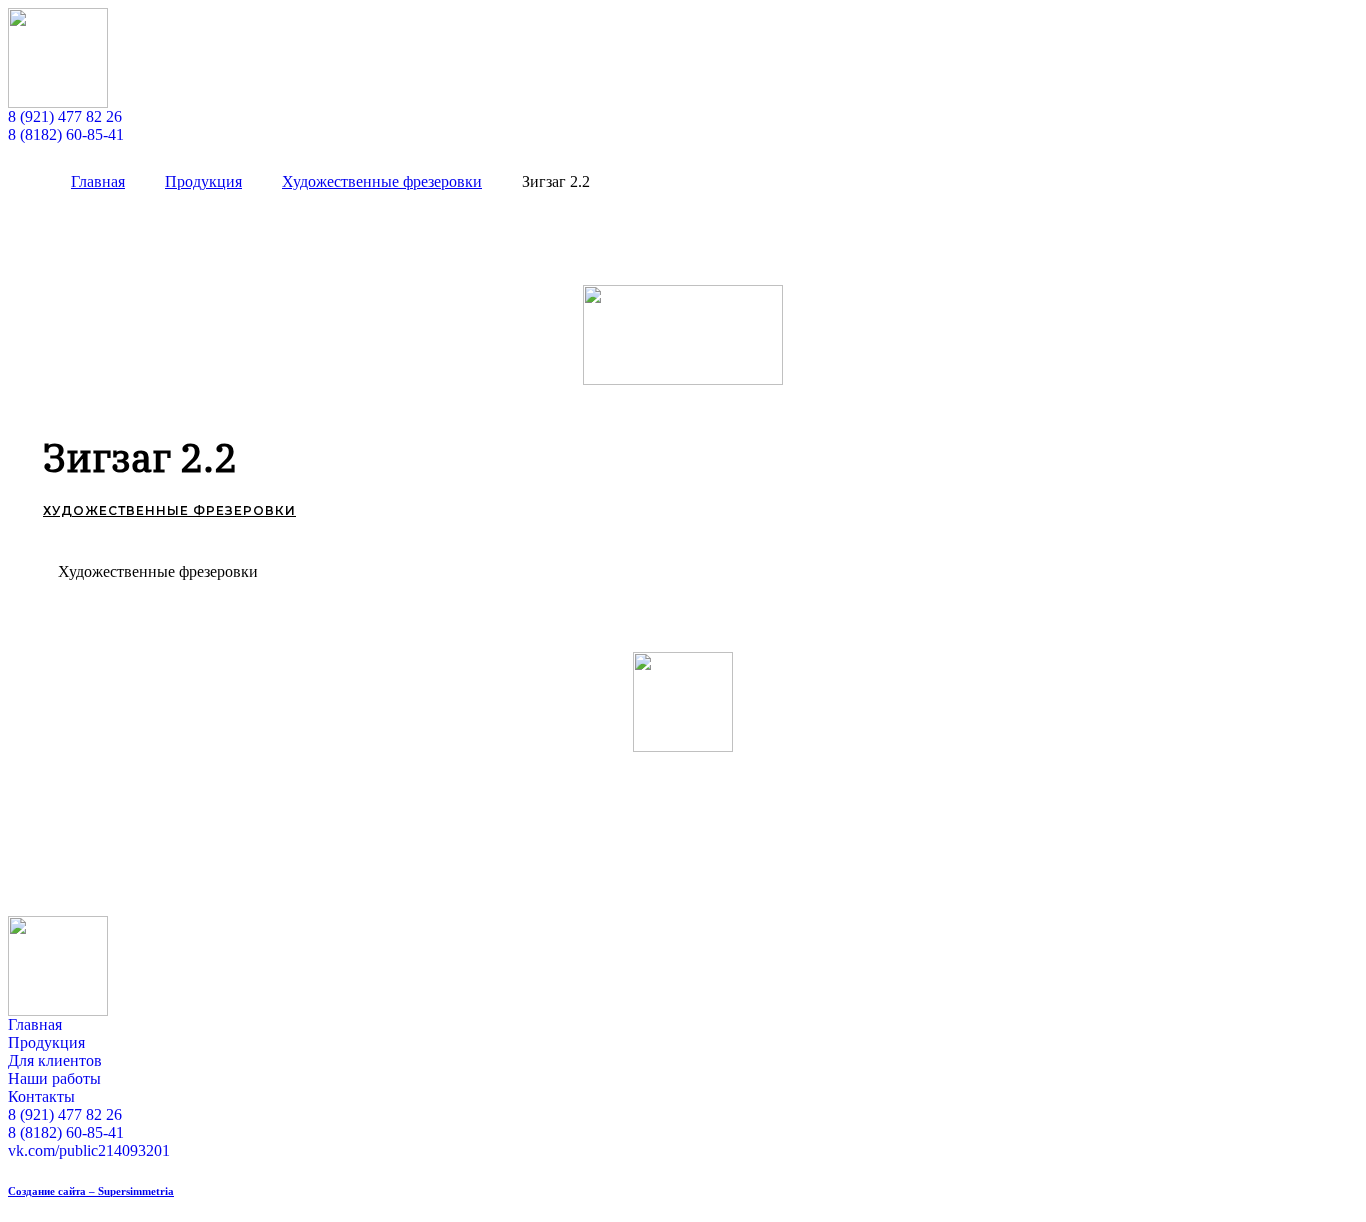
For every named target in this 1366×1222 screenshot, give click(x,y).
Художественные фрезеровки (169, 510)
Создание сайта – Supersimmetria (91, 1191)
